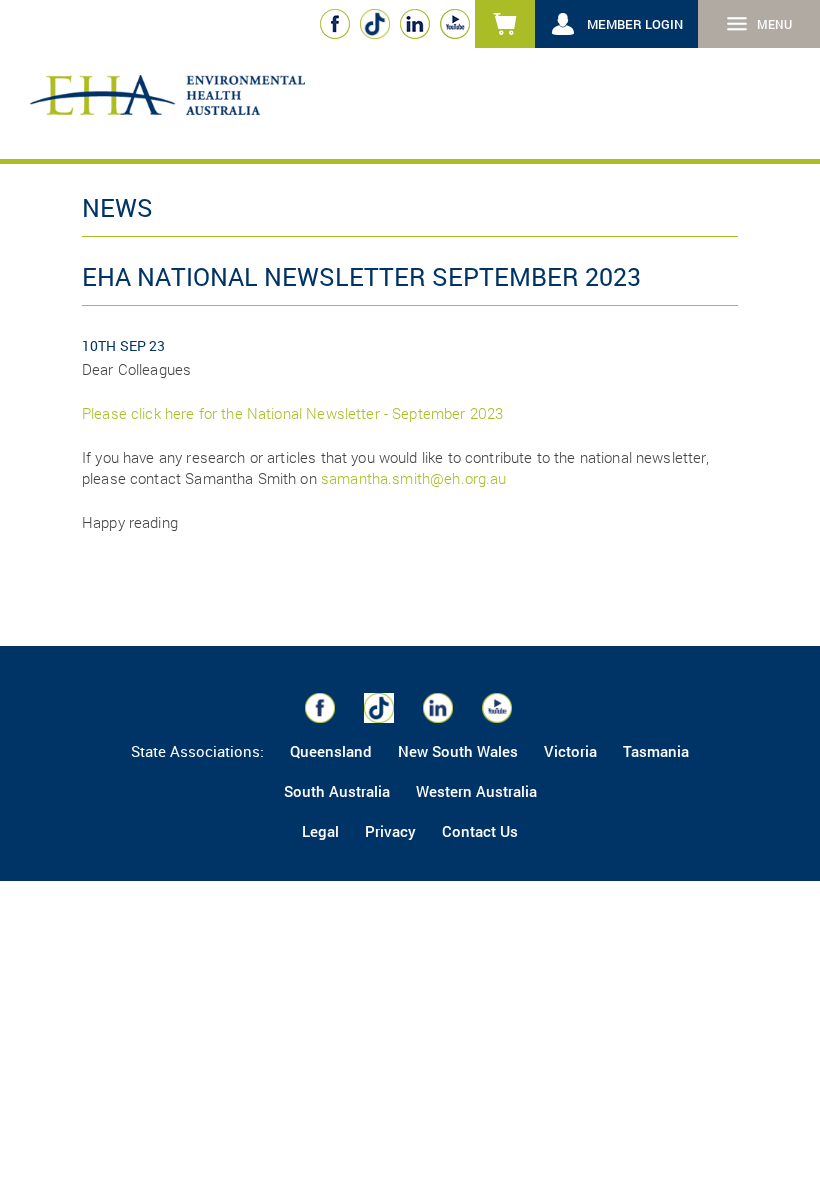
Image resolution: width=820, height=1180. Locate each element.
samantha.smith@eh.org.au (414, 478)
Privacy (390, 831)
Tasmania (656, 751)
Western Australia (476, 791)
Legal (320, 831)
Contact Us (480, 831)
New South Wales (458, 751)
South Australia (337, 791)
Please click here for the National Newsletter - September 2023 (292, 413)
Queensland (331, 751)
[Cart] (505, 24)
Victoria (570, 751)
